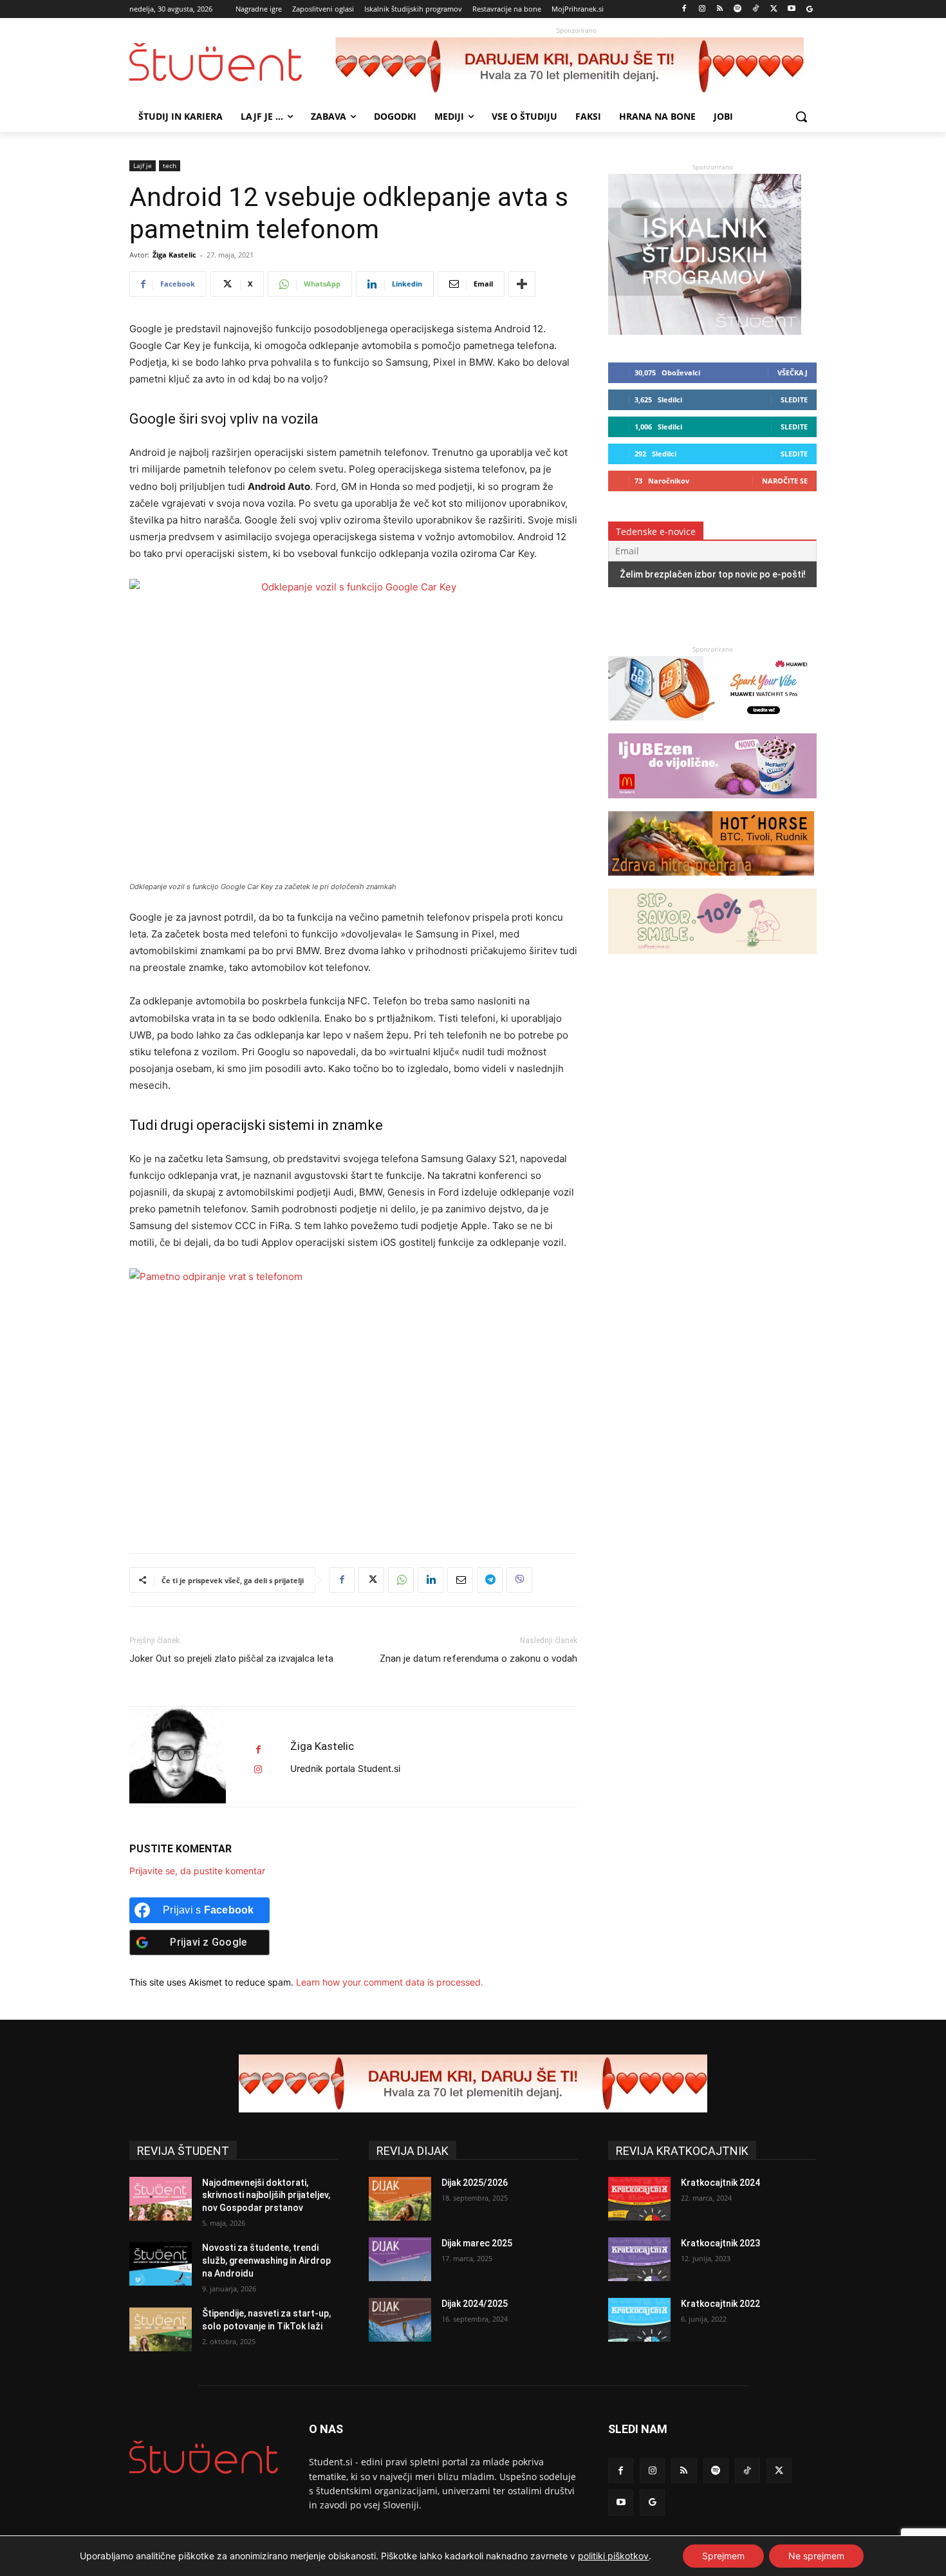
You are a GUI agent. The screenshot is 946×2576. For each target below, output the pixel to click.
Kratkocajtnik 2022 (720, 2304)
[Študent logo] (232, 62)
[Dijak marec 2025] (400, 2259)
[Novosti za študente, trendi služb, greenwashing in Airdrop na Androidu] (161, 2264)
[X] (774, 9)
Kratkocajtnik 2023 (720, 2243)
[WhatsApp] (401, 1580)
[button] (801, 117)
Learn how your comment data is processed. (390, 1982)
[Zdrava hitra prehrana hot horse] (711, 882)
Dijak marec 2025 (477, 2243)
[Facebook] (684, 9)
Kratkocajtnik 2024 (720, 2183)
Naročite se (785, 481)
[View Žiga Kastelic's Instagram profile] (258, 1770)
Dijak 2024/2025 (475, 2304)
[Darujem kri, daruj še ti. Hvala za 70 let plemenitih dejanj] (576, 66)
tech (170, 165)
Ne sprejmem (816, 2556)
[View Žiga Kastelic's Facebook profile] (258, 1750)
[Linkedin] (431, 1580)
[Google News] (809, 9)
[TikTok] (756, 9)
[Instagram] (702, 9)
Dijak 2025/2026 (475, 2183)
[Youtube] (791, 9)
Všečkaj (793, 372)
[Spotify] (738, 9)
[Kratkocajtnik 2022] (639, 2320)
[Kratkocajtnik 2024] (639, 2199)
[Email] (460, 1580)
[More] (522, 284)
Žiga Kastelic (174, 255)
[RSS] (720, 9)
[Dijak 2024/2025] (400, 2320)
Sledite (794, 400)
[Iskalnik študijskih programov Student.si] (705, 331)
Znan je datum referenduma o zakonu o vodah (478, 1659)
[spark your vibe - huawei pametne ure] (711, 727)
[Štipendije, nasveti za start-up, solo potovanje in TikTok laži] (161, 2329)
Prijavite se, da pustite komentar (197, 1871)
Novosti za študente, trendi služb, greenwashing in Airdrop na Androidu (266, 2260)
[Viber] (519, 1580)
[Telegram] (490, 1580)
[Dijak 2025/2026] (400, 2199)
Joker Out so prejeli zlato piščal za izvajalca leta (231, 1659)
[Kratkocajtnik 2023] (639, 2259)
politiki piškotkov (613, 2556)
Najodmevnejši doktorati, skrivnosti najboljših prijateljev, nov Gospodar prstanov (266, 2195)
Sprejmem (723, 2556)
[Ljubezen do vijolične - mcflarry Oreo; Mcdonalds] (712, 804)
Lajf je (143, 165)
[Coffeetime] (712, 960)
